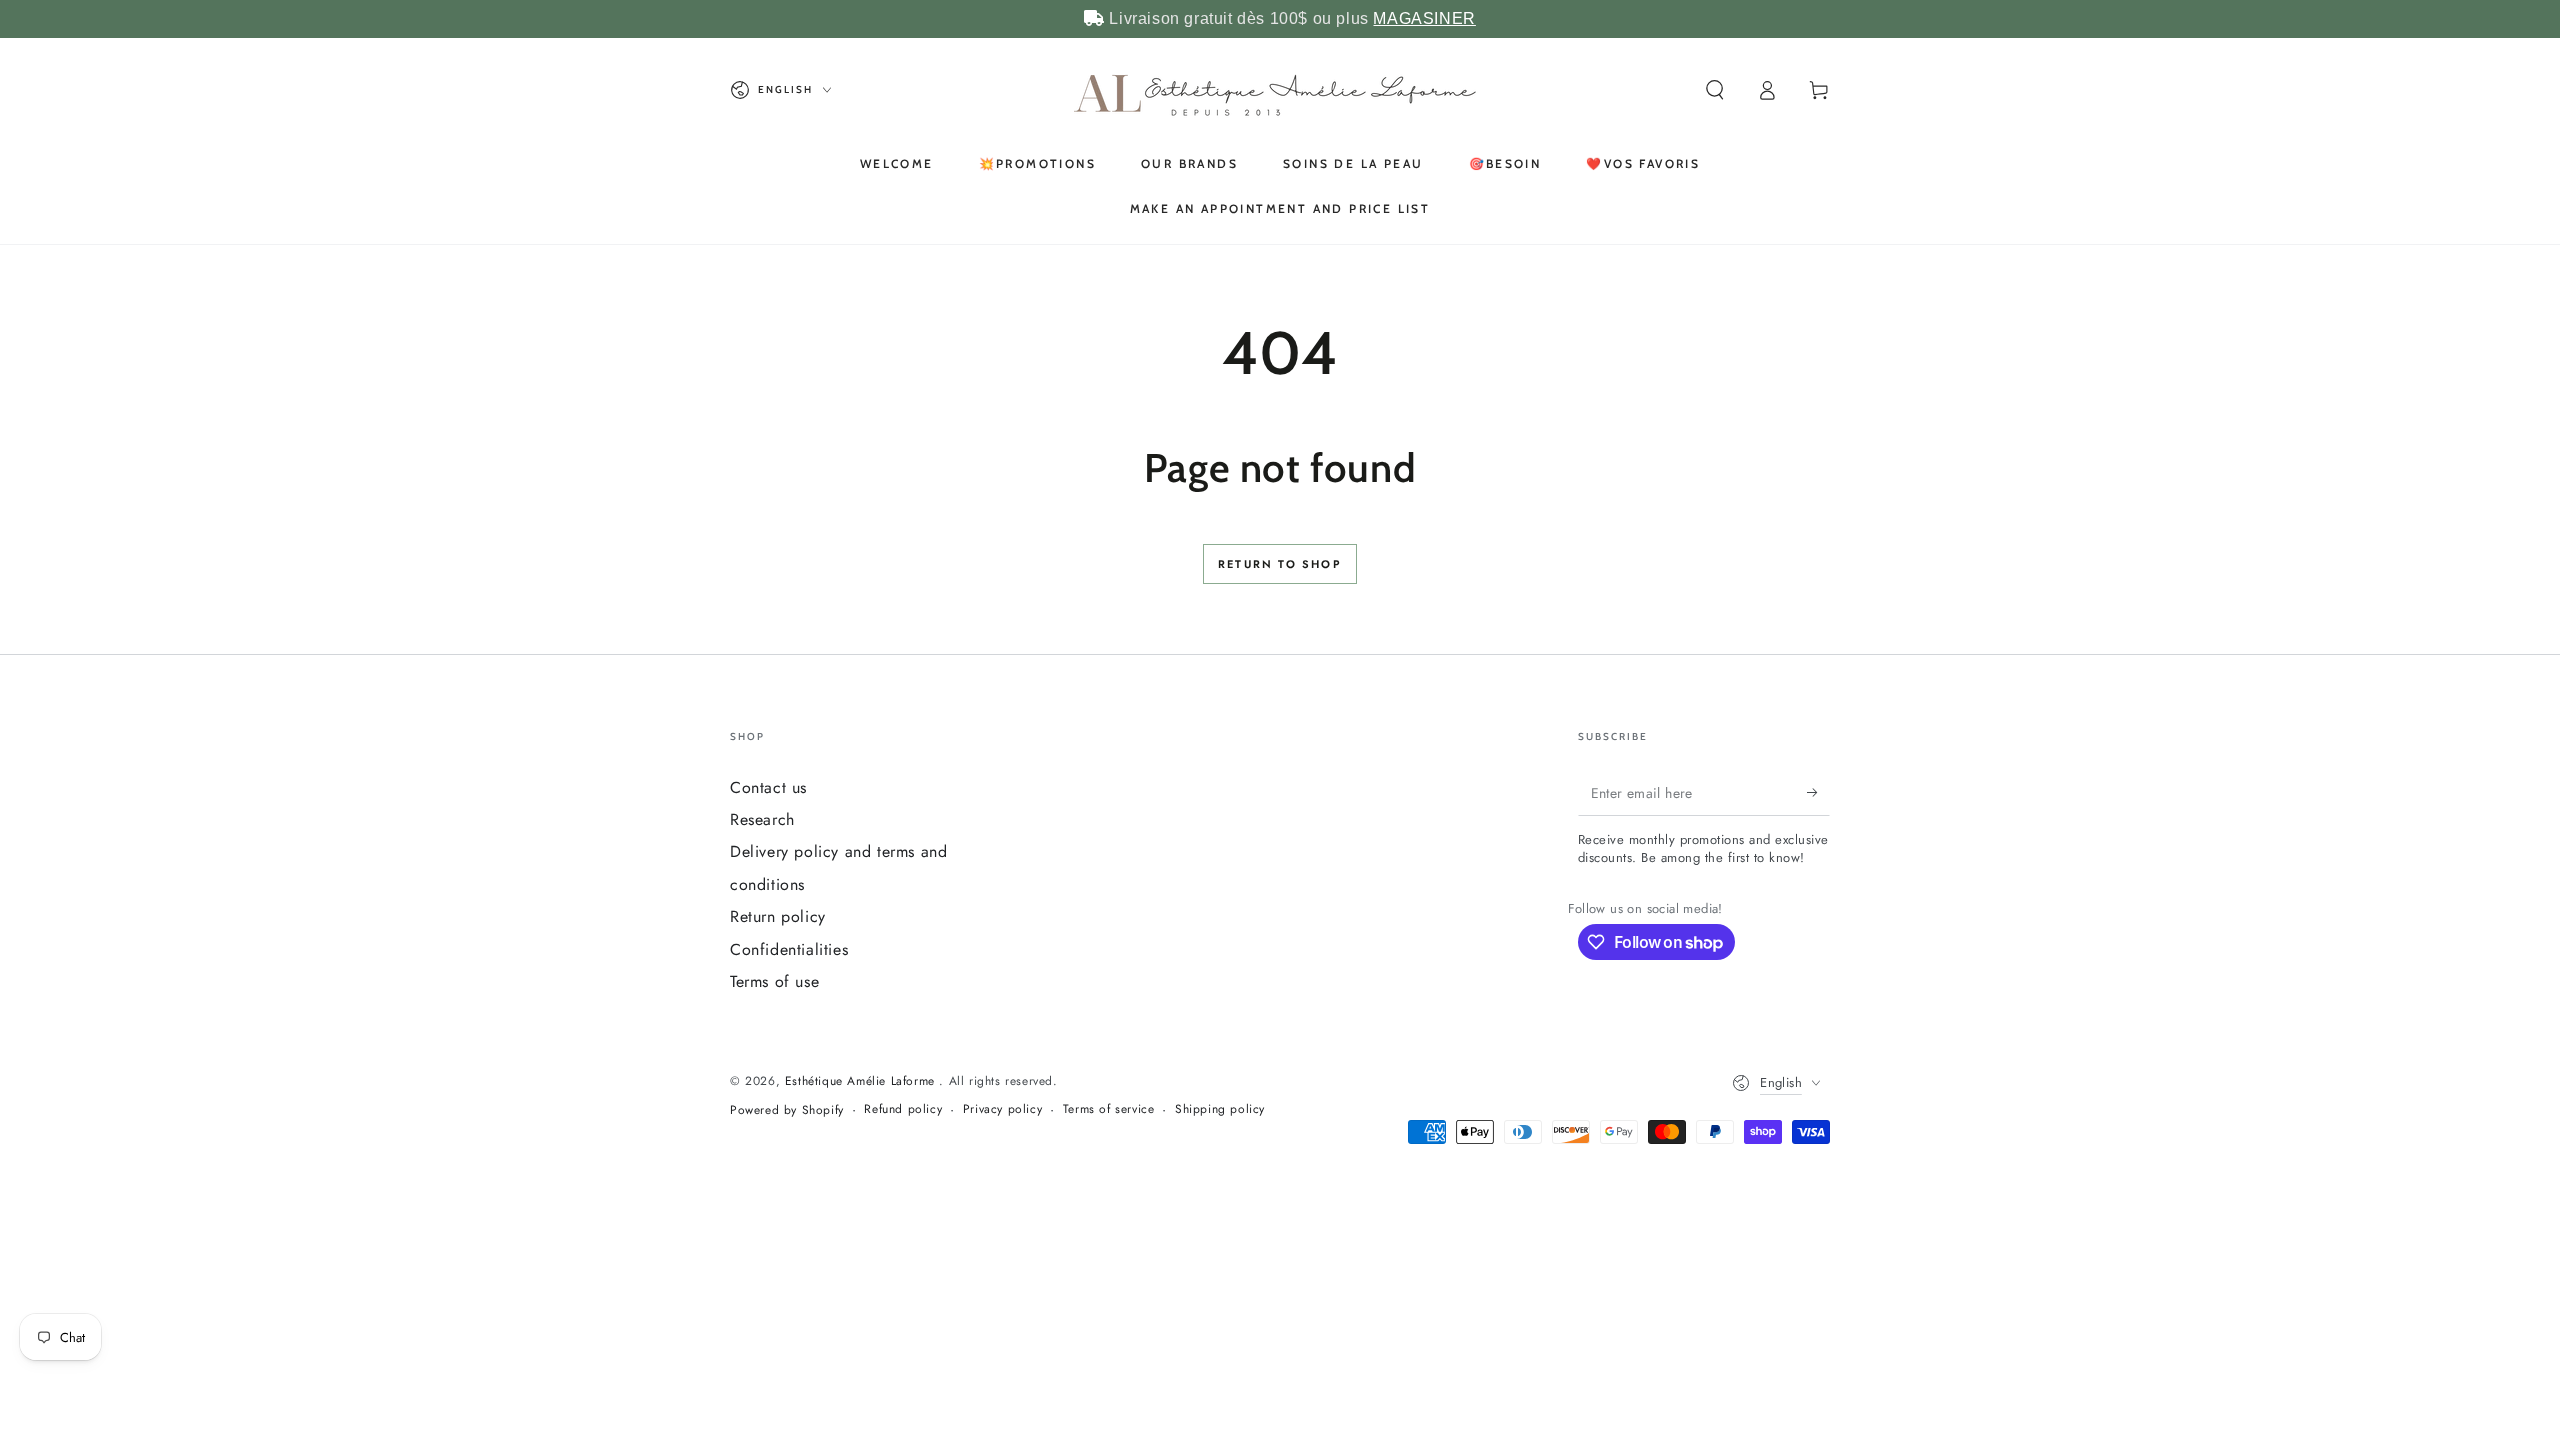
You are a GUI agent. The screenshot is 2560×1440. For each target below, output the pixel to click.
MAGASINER (1424, 18)
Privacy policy (1002, 1109)
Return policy (778, 916)
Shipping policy (1220, 1109)
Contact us (768, 787)
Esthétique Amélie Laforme (862, 1081)
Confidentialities (789, 949)
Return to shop (1280, 564)
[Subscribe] (1818, 793)
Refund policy (903, 1109)
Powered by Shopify (787, 1110)
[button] (1715, 90)
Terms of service (1109, 1109)
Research (762, 819)
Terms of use (774, 981)
